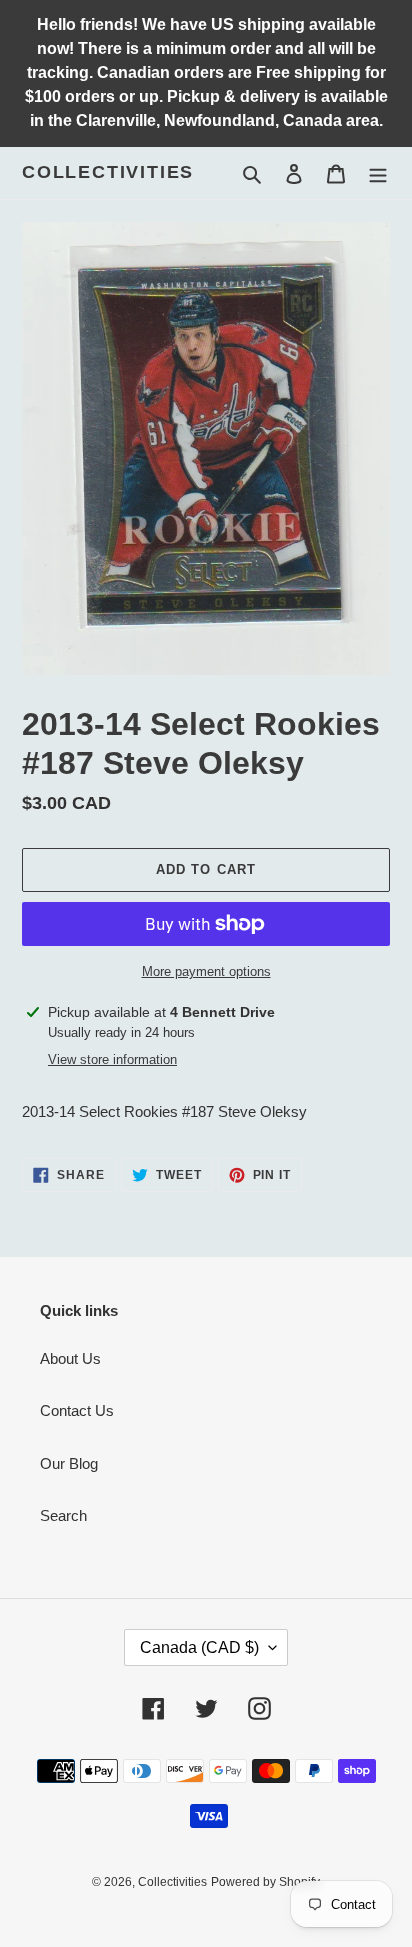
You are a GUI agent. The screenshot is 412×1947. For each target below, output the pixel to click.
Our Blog (69, 1463)
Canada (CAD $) (199, 1647)
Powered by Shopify (265, 1882)
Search (63, 1515)
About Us (70, 1358)
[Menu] (378, 173)
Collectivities (108, 172)
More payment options (206, 971)
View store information (112, 1059)
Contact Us (77, 1410)
